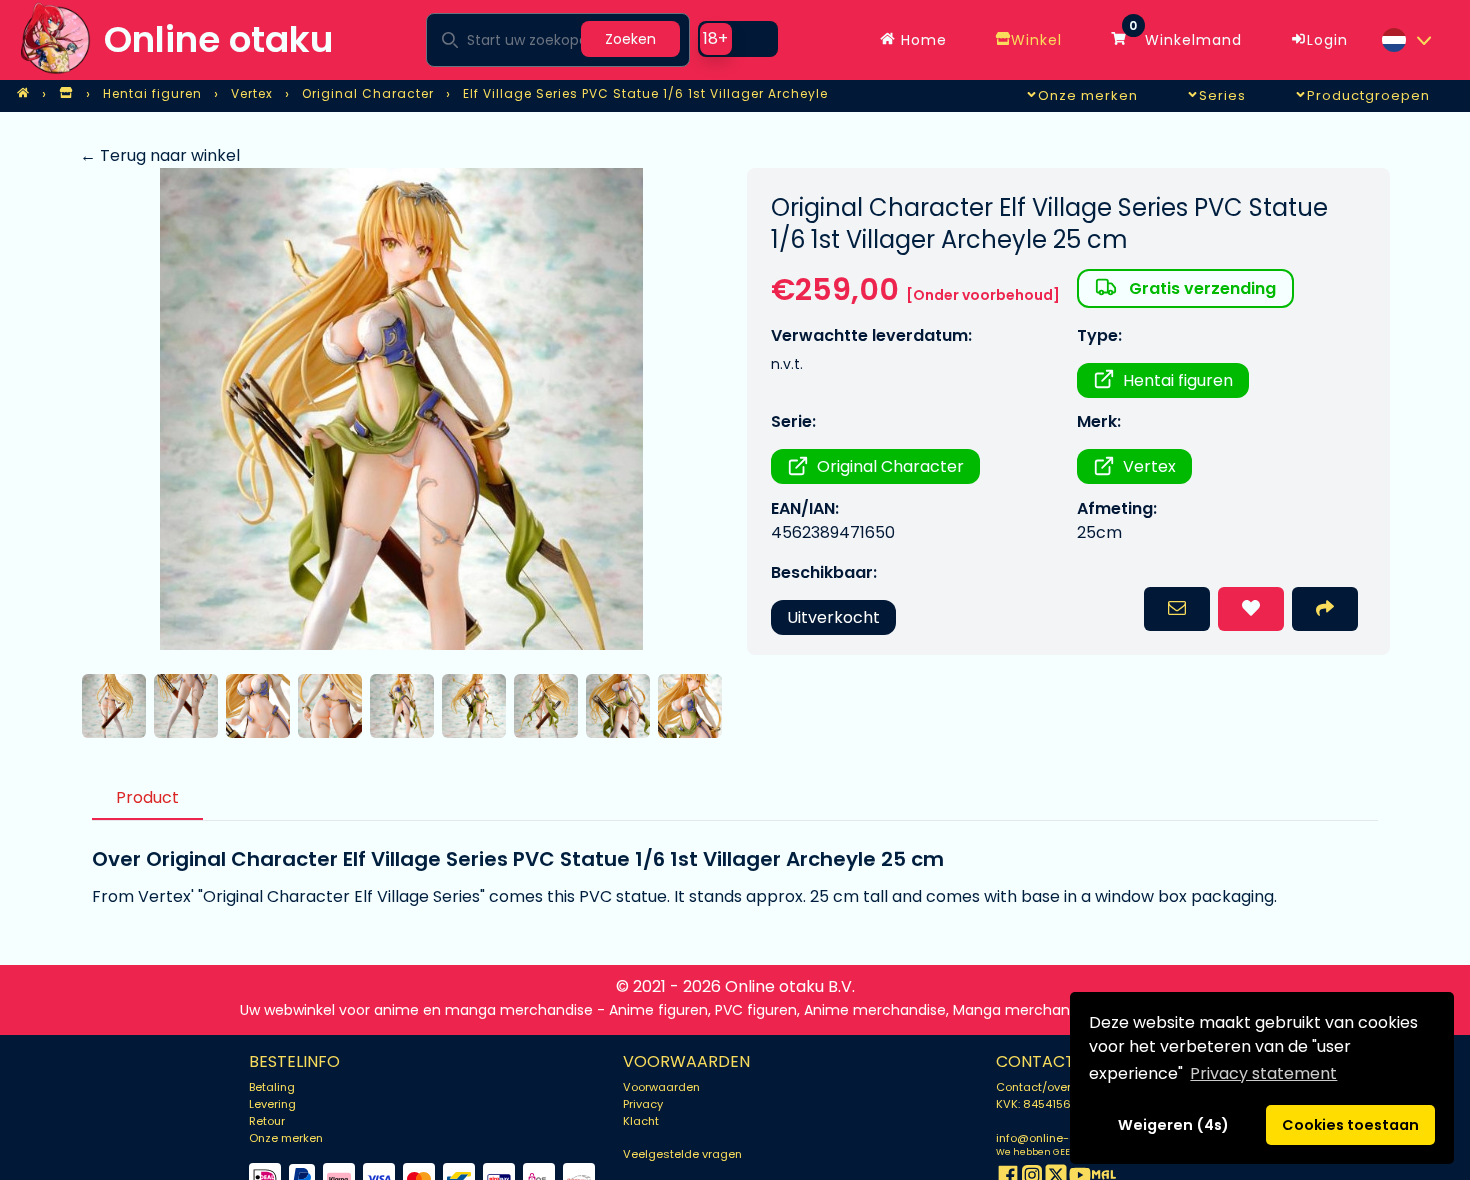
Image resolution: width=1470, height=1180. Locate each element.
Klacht (641, 1121)
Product (147, 797)
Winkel (1036, 40)
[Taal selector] (1406, 40)
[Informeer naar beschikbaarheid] (1177, 609)
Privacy (643, 1104)
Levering (272, 1104)
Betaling (272, 1087)
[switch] (738, 39)
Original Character (890, 466)
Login (1327, 40)
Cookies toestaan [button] (1350, 1125)
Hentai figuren (1178, 380)
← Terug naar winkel (160, 155)
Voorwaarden (661, 1087)
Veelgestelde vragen (682, 1154)
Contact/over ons (1045, 1087)
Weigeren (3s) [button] (1174, 1125)
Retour (267, 1121)
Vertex (1149, 466)
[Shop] (66, 94)
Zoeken (630, 39)
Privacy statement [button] (1263, 1073)
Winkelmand (1185, 35)
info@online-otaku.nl (1054, 1138)
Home (921, 40)
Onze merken (286, 1138)
